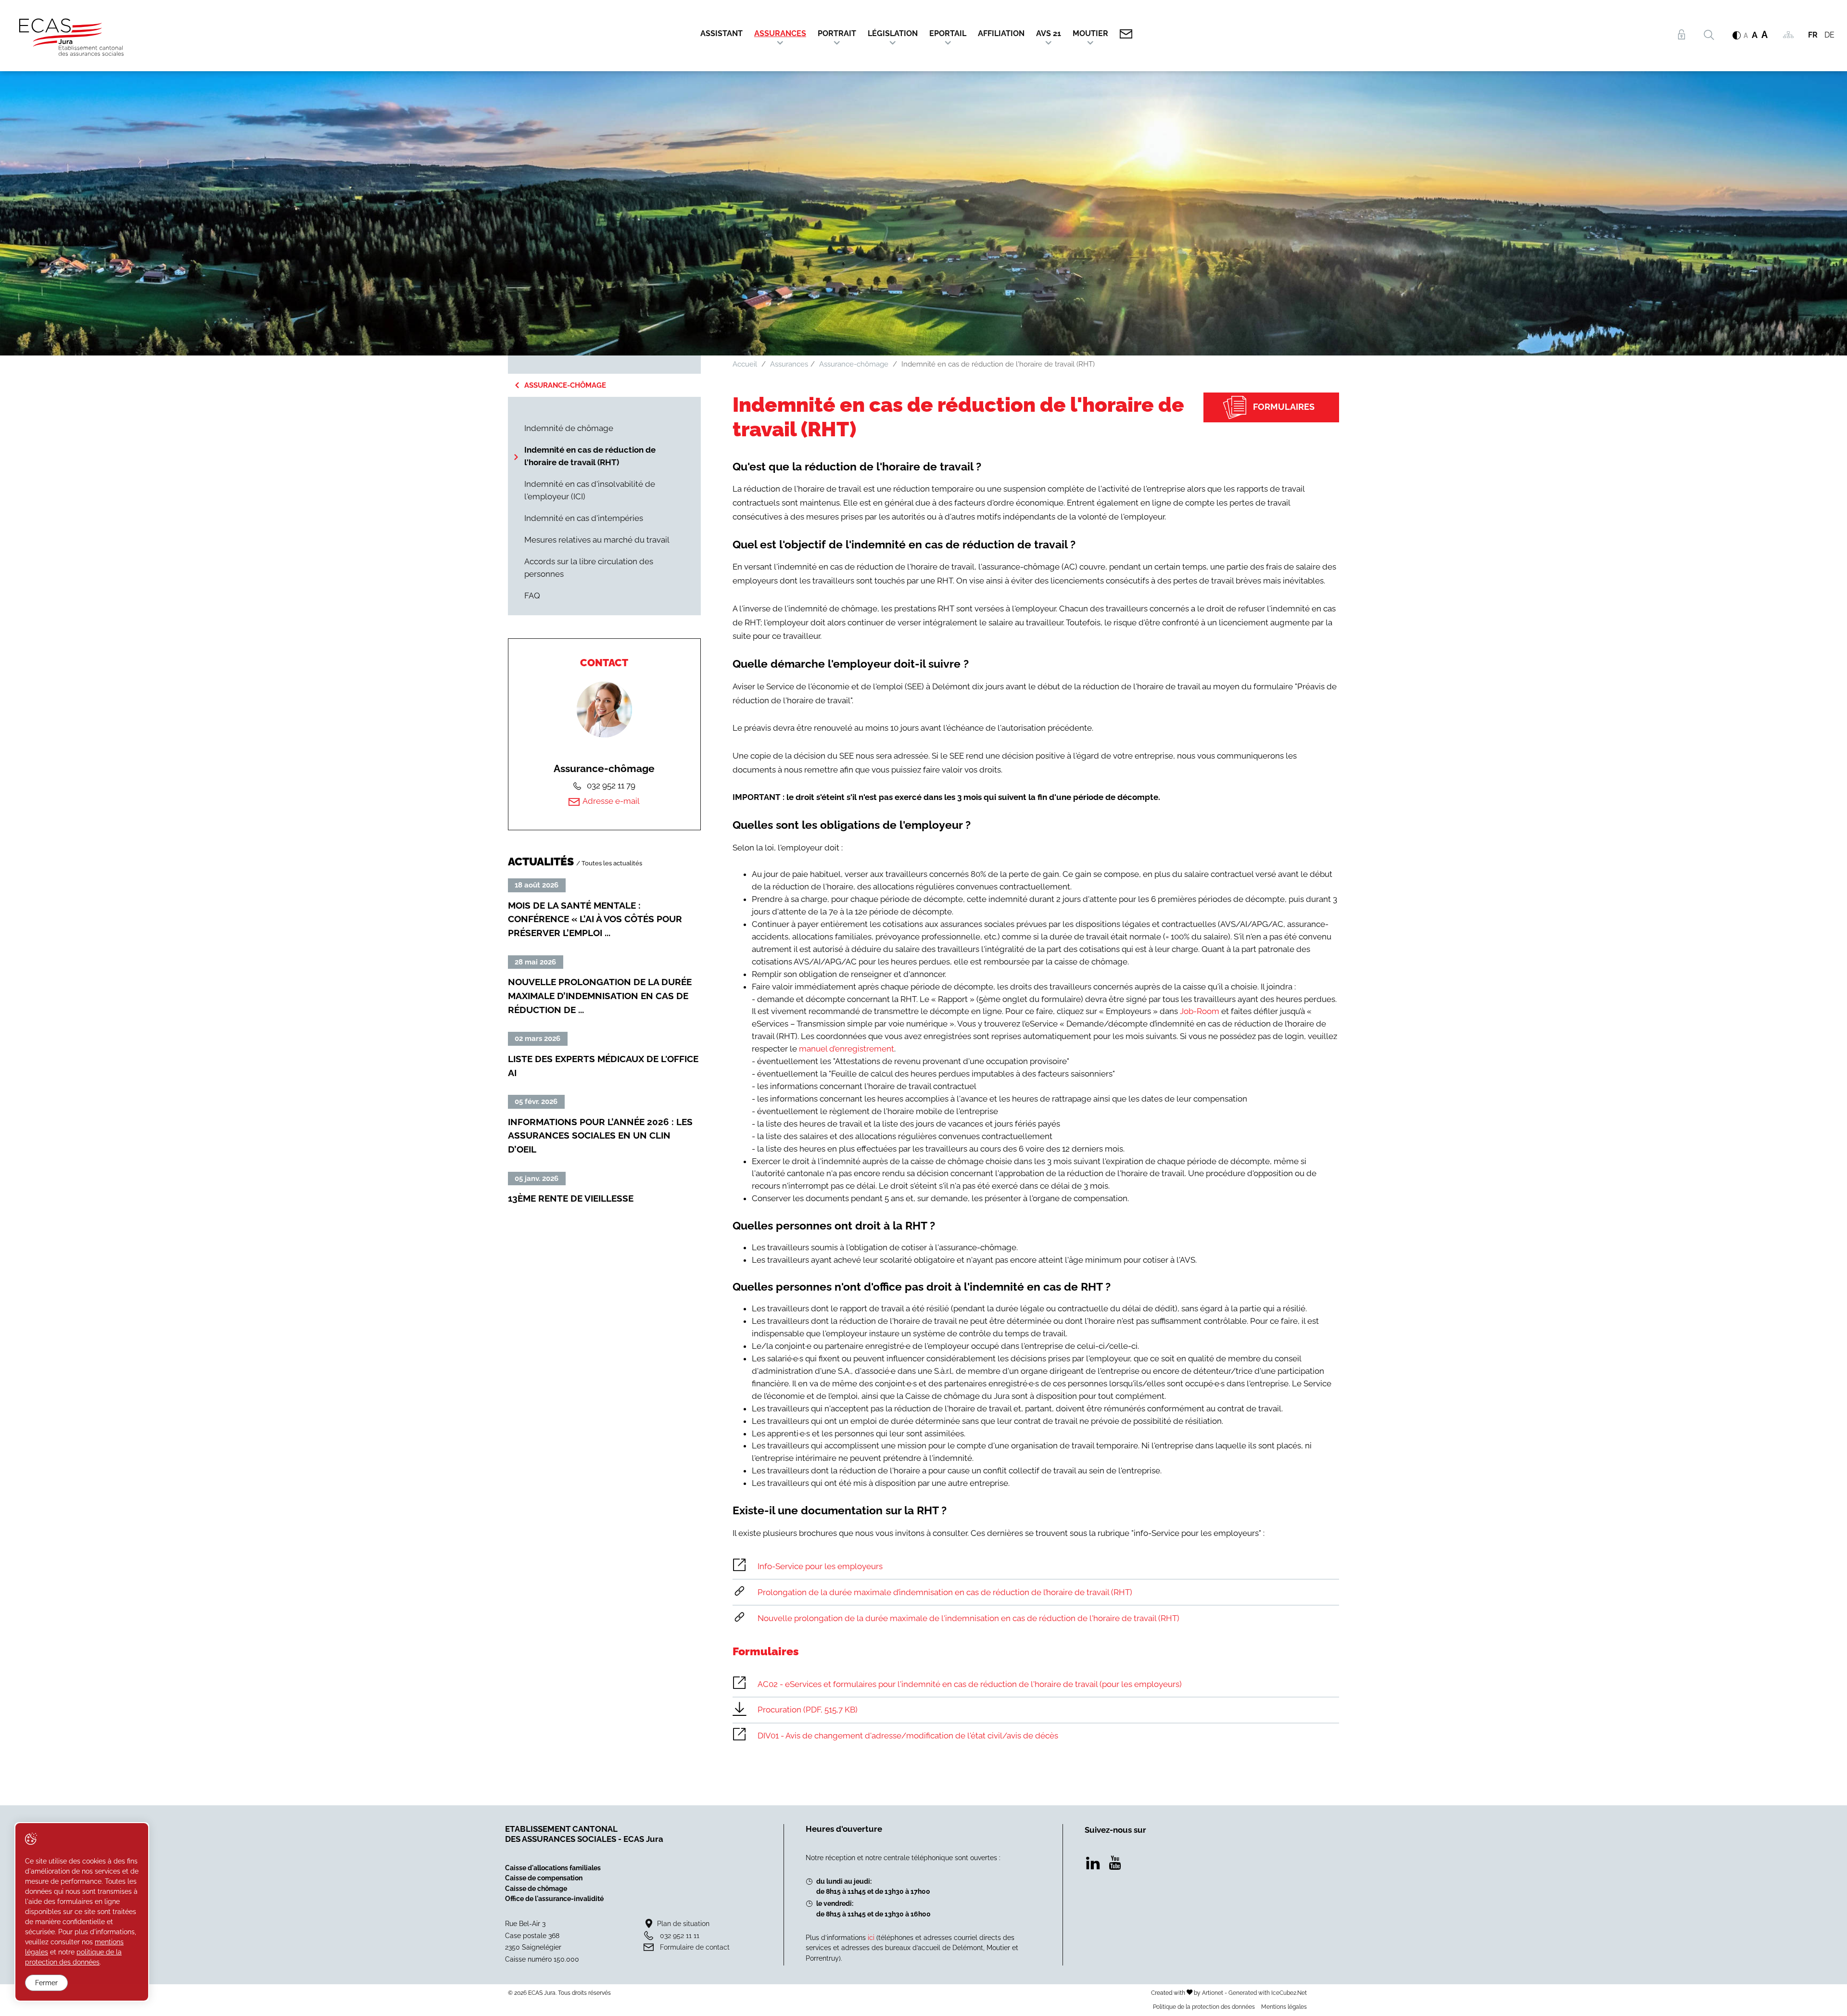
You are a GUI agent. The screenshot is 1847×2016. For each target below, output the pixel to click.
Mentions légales (1284, 2007)
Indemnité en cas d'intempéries (584, 518)
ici (871, 1937)
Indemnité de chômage (569, 428)
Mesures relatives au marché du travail (597, 540)
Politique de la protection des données (1204, 2007)
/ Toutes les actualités (609, 863)
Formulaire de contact (695, 1947)
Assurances (780, 33)
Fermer (46, 1983)
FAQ (532, 596)
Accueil (745, 364)
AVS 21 (1049, 33)
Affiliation (1001, 33)
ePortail (948, 33)
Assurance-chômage (565, 385)
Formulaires (1284, 407)
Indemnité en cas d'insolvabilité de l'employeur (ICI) (590, 490)
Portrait (837, 33)
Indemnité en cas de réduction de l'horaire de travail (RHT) (590, 456)
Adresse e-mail (611, 801)
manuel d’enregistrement (847, 1049)
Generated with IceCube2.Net (1268, 1993)
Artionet (1213, 1993)
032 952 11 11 (680, 1935)
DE (1829, 35)
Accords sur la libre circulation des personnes (589, 568)
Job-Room (1200, 1011)
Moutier (1090, 33)
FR (1813, 35)
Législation (893, 33)
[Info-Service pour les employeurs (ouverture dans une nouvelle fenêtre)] (1036, 1566)
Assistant (721, 33)
